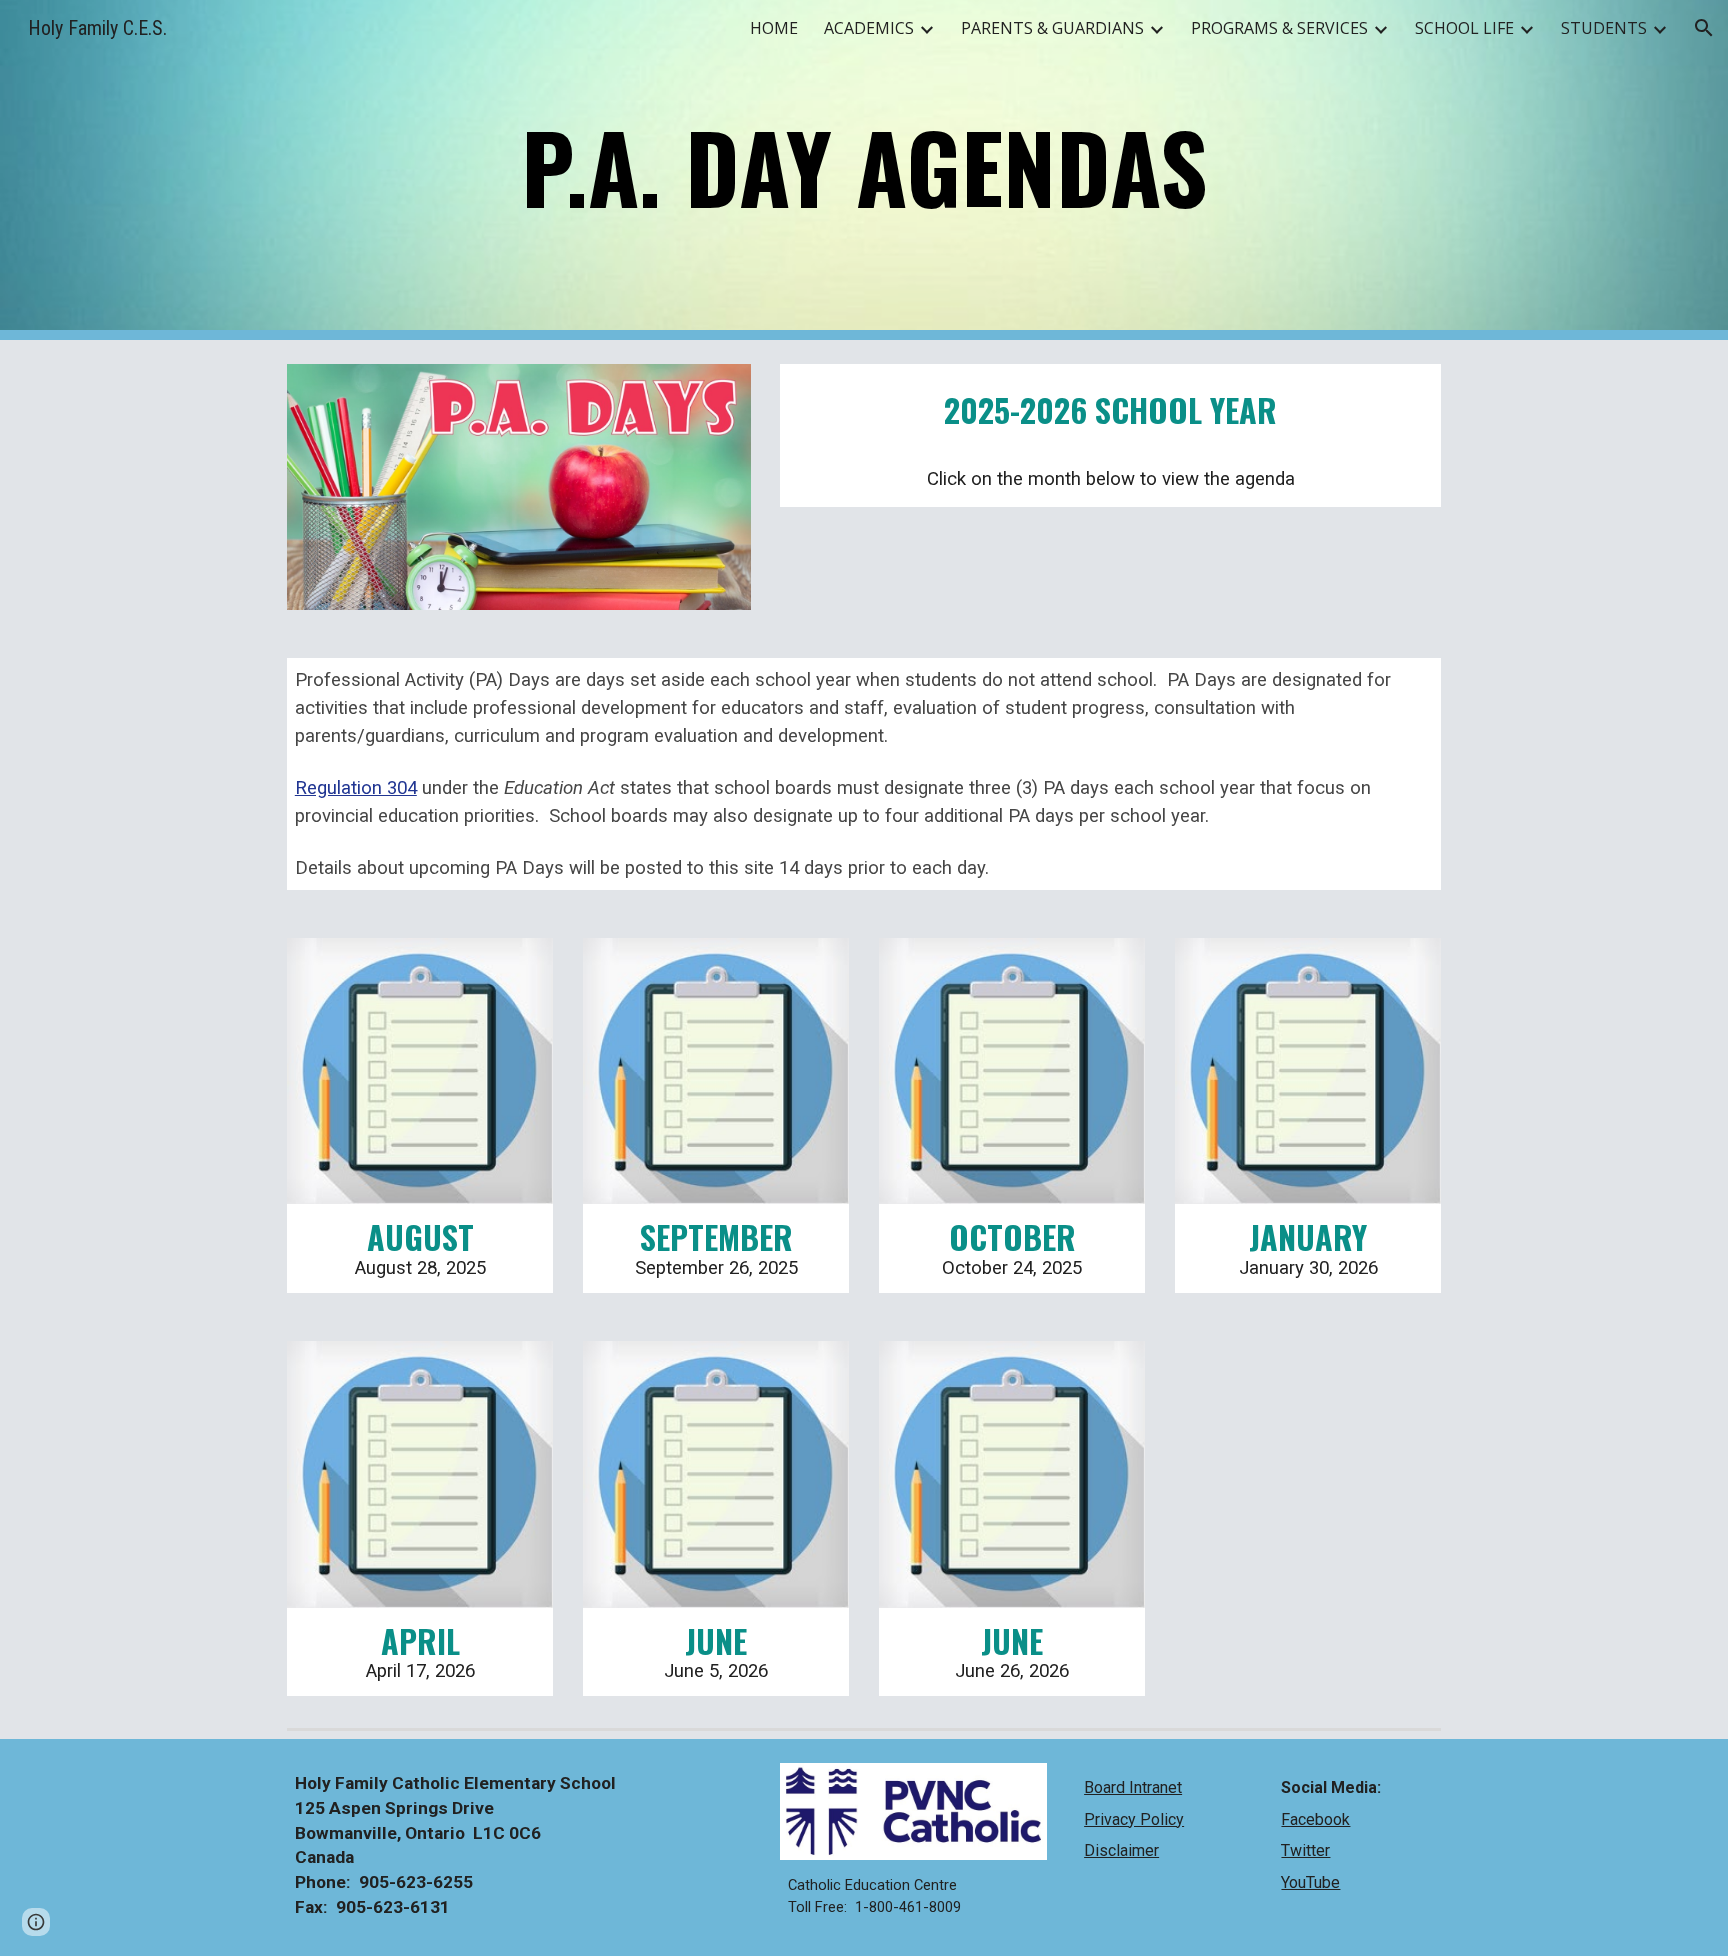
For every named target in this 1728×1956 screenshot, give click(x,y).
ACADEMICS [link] (869, 28)
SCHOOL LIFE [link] (1464, 28)
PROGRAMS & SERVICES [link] (1279, 28)
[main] (864, 170)
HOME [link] (774, 28)
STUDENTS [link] (1604, 28)
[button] (1704, 28)
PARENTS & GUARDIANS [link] (1052, 28)
